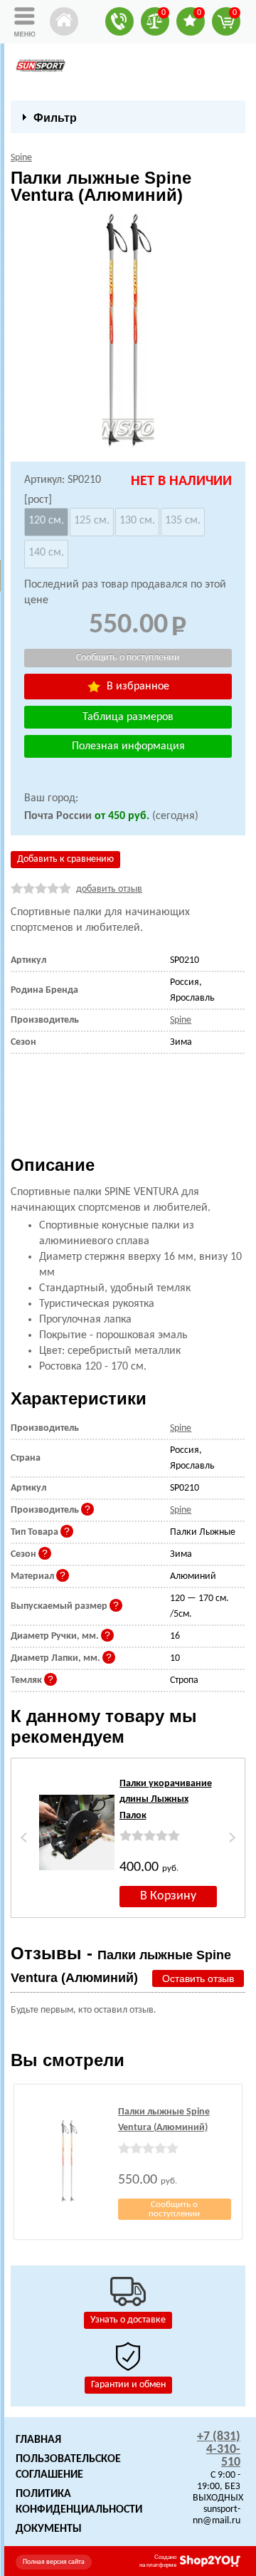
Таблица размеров (128, 717)
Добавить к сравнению (65, 859)
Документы (49, 2529)
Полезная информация (128, 746)
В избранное (137, 687)
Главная (38, 2440)
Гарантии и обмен (128, 2385)
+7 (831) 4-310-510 (219, 2450)
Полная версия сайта (54, 2562)
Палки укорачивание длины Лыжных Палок (166, 1800)
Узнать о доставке (128, 2320)
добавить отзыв (109, 889)
